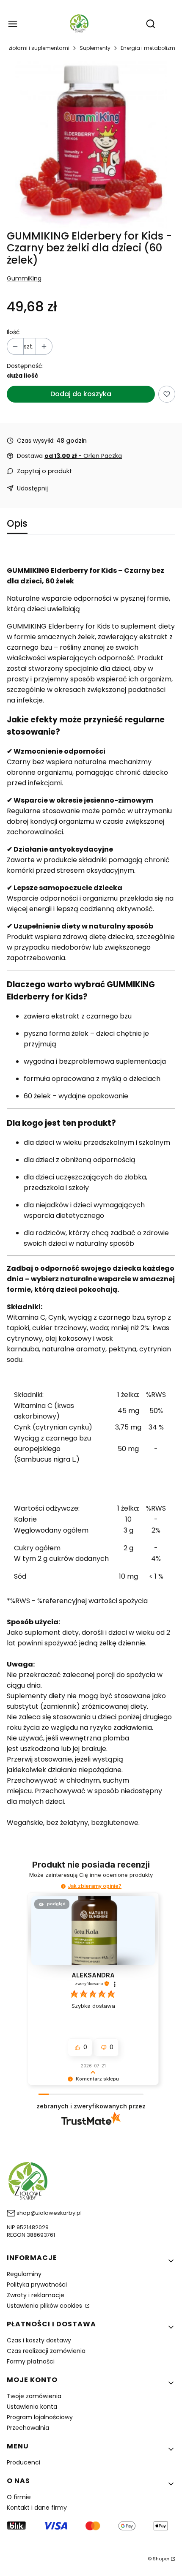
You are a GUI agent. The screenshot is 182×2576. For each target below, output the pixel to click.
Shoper (161, 2559)
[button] (63, 1886)
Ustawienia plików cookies (45, 2306)
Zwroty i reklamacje (36, 2295)
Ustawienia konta (32, 2407)
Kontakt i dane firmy (37, 2508)
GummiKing (24, 278)
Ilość (13, 332)
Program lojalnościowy (40, 2417)
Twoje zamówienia (34, 2396)
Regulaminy (24, 2274)
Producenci (23, 2462)
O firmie (19, 2497)
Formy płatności (31, 2361)
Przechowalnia (28, 2428)
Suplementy (95, 48)
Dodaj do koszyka (81, 394)
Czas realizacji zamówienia (46, 2351)
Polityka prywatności (37, 2285)
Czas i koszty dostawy (39, 2340)
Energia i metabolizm (148, 48)
